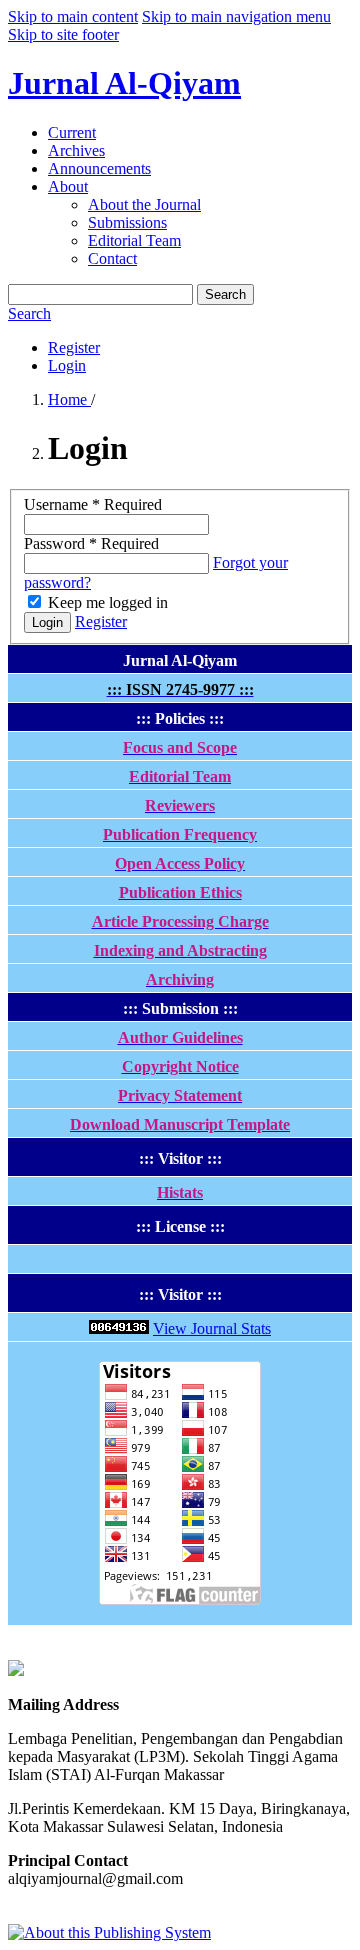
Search (225, 294)
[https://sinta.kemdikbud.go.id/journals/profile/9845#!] (16, 1670)
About (68, 186)
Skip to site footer (63, 34)
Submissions (127, 222)
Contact (112, 258)
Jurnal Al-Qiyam (124, 83)
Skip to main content (73, 16)
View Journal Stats (212, 1328)
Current (72, 132)
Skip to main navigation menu (236, 16)
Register (74, 347)
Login (67, 365)
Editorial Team (134, 240)
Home (69, 399)
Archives (76, 150)
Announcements (99, 168)
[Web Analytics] (119, 1328)
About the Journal (144, 204)
